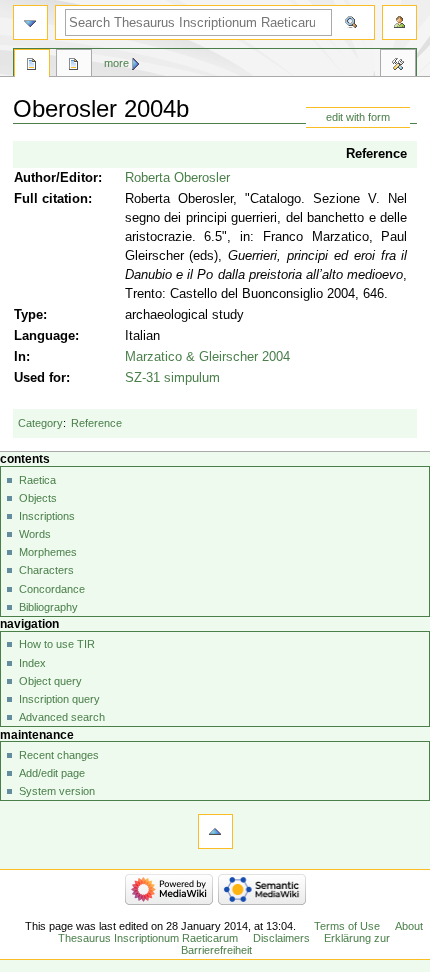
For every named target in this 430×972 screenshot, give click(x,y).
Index (32, 663)
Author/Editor (56, 178)
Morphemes (48, 552)
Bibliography (48, 607)
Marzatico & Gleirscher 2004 (207, 357)
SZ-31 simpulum (172, 378)
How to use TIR (57, 644)
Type (28, 315)
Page (32, 66)
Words (35, 534)
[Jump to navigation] (30, 22)
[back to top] (215, 831)
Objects (38, 498)
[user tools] (399, 22)
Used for (40, 378)
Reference (376, 154)
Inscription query (59, 699)
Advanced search (62, 717)
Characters (46, 570)
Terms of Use (347, 926)
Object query (50, 681)
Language (44, 336)
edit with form (358, 117)
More (116, 63)
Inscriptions (47, 516)
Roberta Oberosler (177, 178)
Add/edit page (52, 773)
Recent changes (59, 755)
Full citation (51, 199)
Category (40, 423)
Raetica (37, 480)
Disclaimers (281, 938)
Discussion (74, 66)
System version (57, 791)
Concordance (52, 589)
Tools (398, 66)
